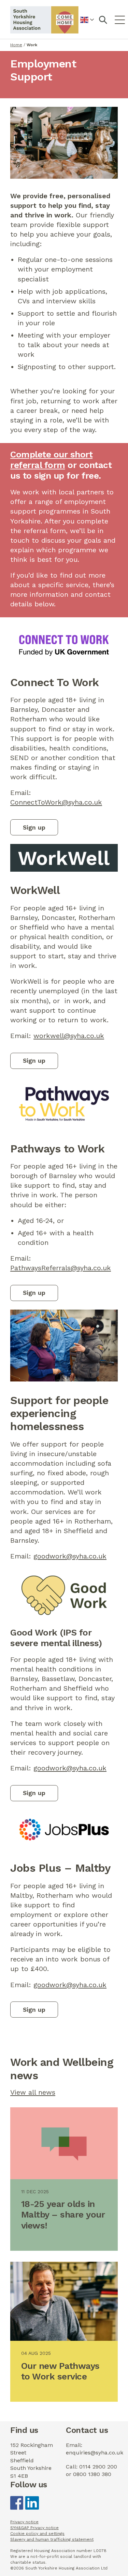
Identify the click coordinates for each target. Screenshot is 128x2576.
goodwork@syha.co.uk (70, 1556)
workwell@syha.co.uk (69, 1036)
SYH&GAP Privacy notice (34, 2528)
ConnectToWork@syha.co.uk (56, 802)
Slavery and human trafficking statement (52, 2539)
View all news (33, 2092)
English (87, 24)
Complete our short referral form (51, 460)
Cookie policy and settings (37, 2534)
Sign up (34, 827)
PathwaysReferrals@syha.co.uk (61, 1268)
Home (16, 45)
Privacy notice (24, 2522)
